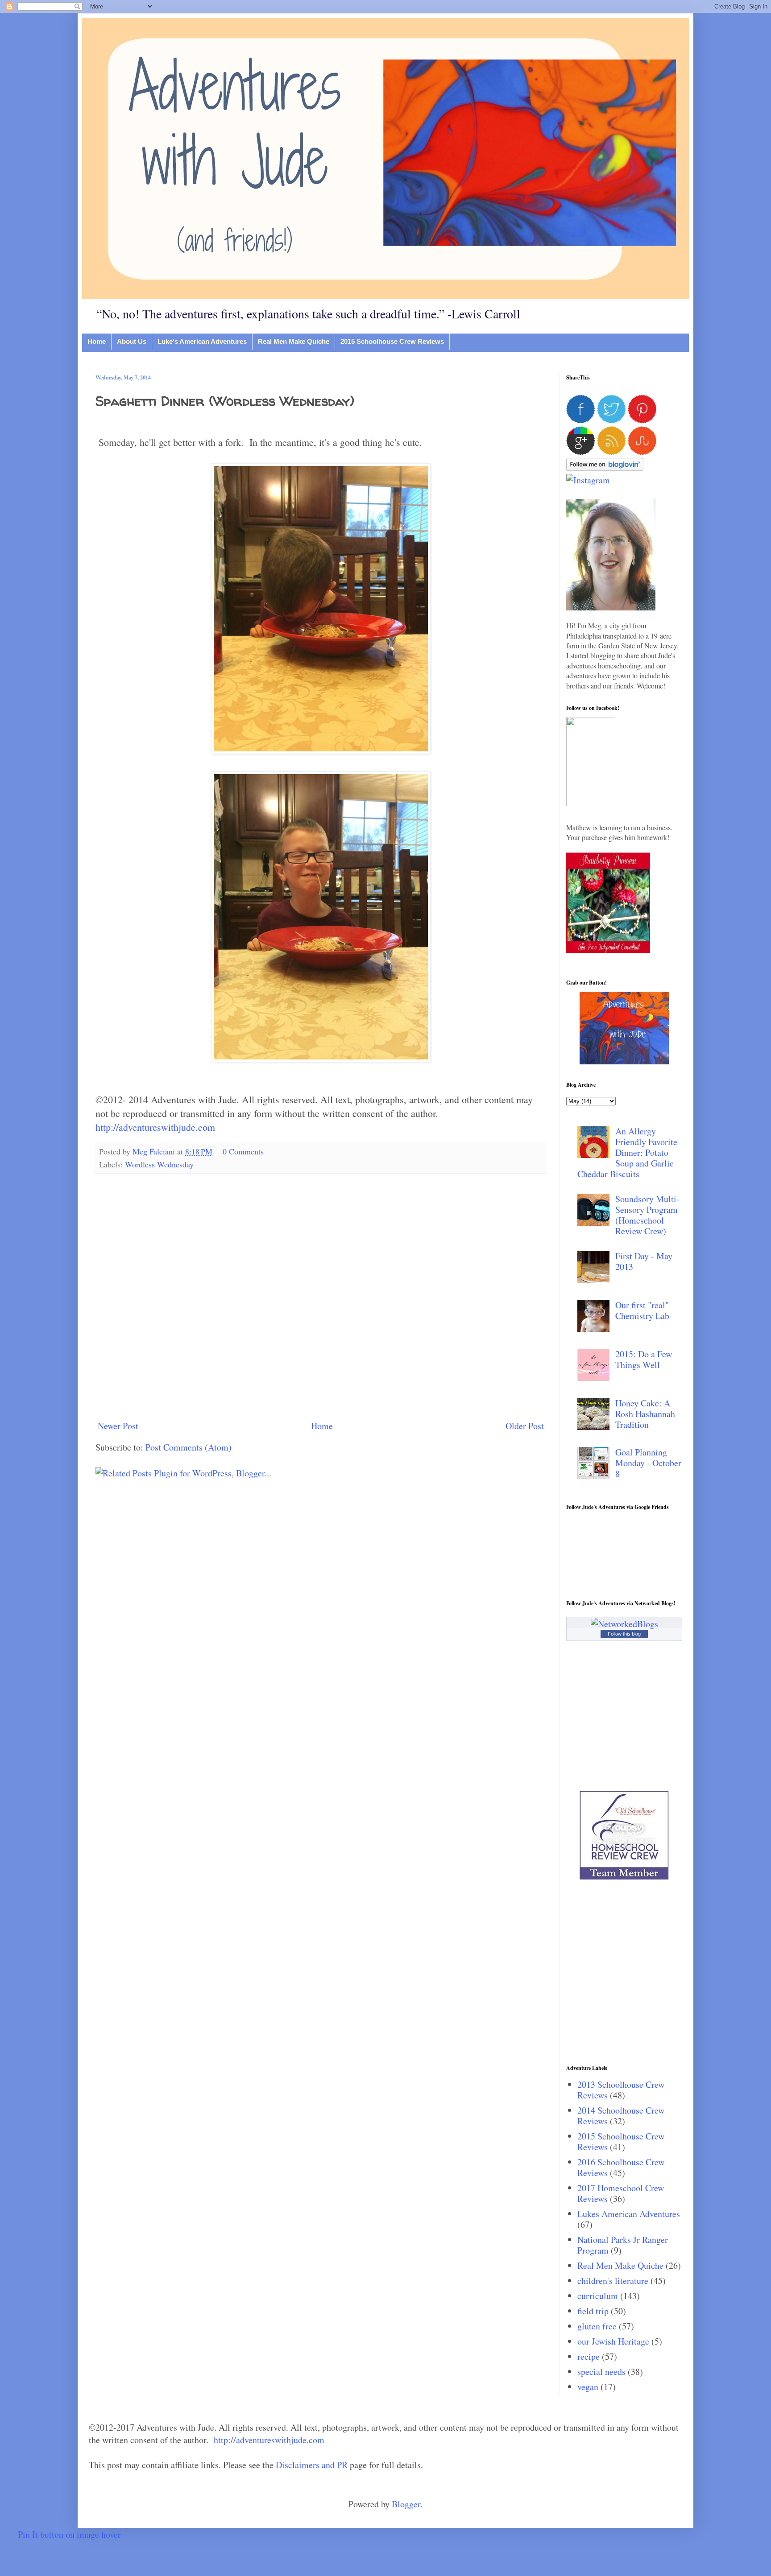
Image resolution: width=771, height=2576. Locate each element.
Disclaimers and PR (312, 2465)
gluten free (597, 2326)
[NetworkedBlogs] (624, 1624)
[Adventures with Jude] (624, 1061)
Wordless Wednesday (159, 1164)
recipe (589, 2356)
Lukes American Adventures (629, 2214)
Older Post (525, 1426)
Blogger (406, 2504)
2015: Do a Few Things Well (644, 1359)
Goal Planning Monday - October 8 (648, 1463)
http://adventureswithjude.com (155, 1127)
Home (97, 341)
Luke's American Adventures (202, 341)
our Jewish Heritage (613, 2341)
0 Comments (243, 1151)
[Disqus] (321, 1296)
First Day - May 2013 (644, 1261)
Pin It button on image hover (69, 2534)
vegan (588, 2387)
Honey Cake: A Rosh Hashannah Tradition (645, 1414)
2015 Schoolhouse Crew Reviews (392, 341)
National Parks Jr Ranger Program (623, 2245)
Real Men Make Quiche (294, 341)
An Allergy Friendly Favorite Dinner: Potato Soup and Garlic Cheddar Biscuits (627, 1152)
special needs (601, 2372)
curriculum (598, 2296)
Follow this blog (624, 1634)
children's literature (613, 2281)
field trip (593, 2311)
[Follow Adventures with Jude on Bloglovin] (605, 468)
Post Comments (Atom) (189, 1447)
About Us (132, 341)
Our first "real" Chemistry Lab (642, 1310)
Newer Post (118, 1426)
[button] (591, 803)
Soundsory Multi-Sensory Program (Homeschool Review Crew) (647, 1215)
